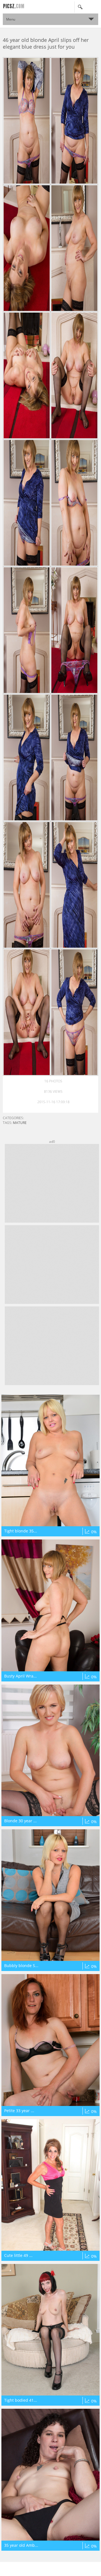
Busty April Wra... (20, 1676)
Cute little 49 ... (18, 2255)
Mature (20, 1123)
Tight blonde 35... (21, 1531)
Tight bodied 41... (21, 2400)
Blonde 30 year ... (20, 1821)
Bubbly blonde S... (21, 1966)
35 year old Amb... (21, 2545)
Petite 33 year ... (19, 2111)
